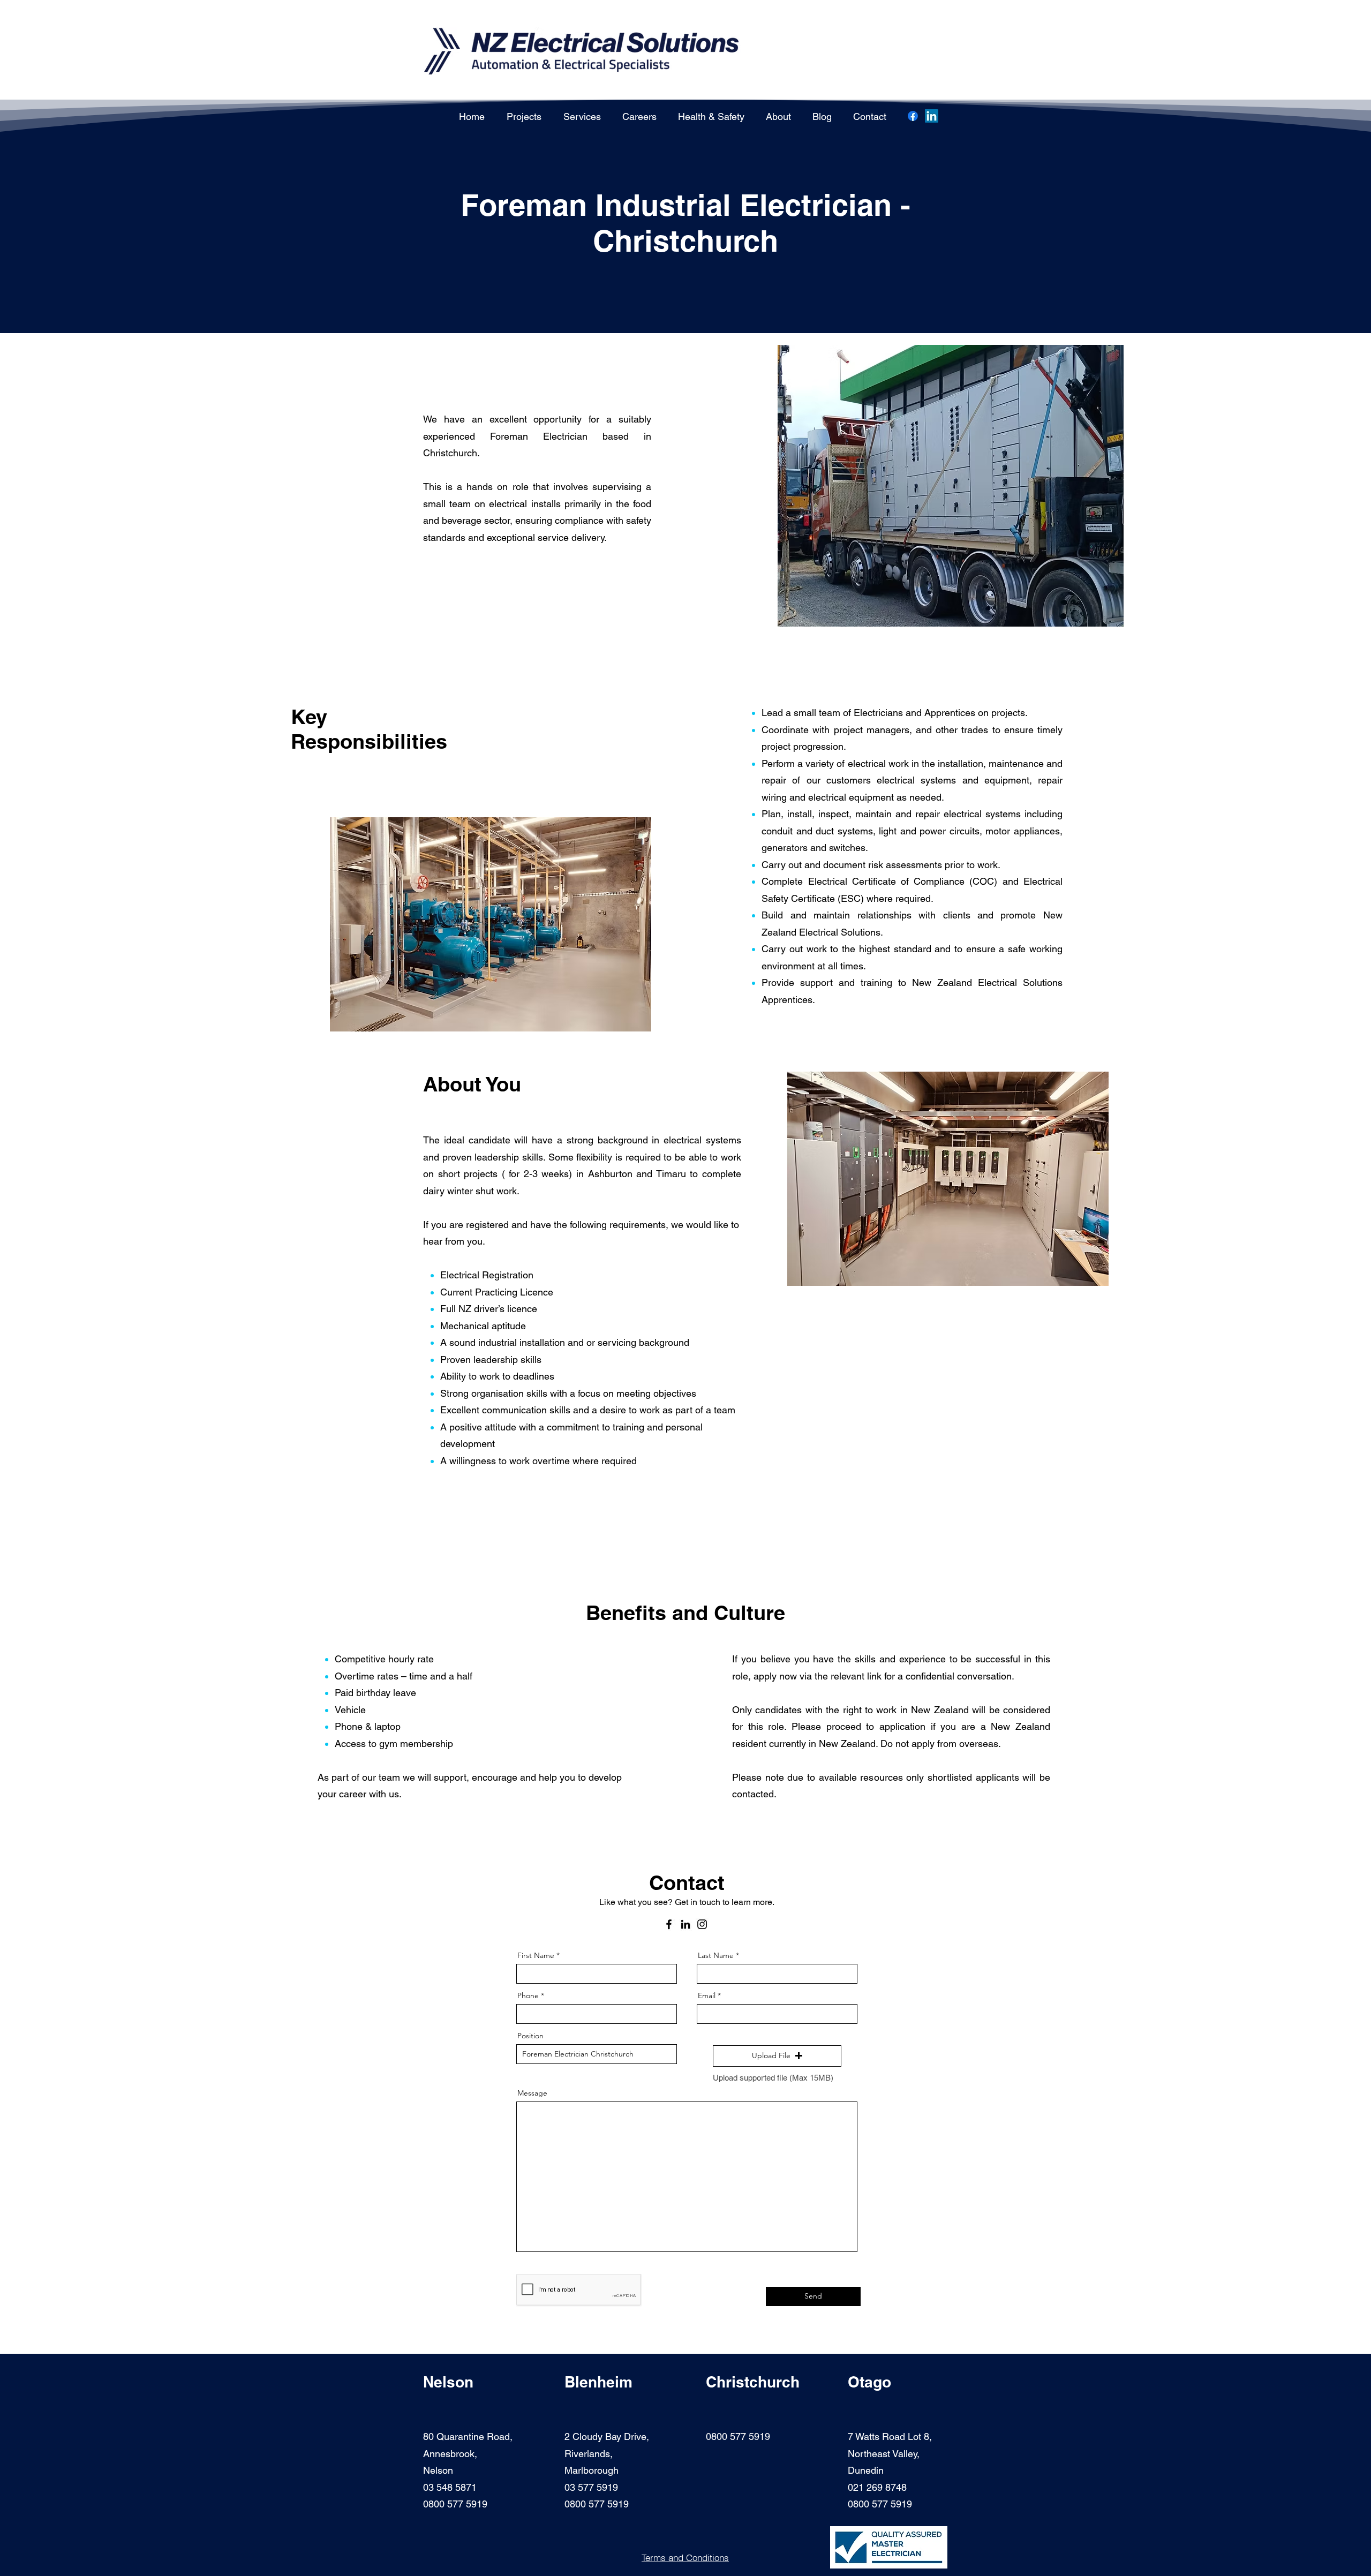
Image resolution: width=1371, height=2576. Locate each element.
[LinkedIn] (685, 1924)
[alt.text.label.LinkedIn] (932, 116)
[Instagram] (702, 1924)
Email (707, 1995)
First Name (536, 1955)
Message (532, 2093)
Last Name (716, 1955)
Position (530, 2036)
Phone (528, 1995)
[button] (777, 2056)
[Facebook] (913, 116)
